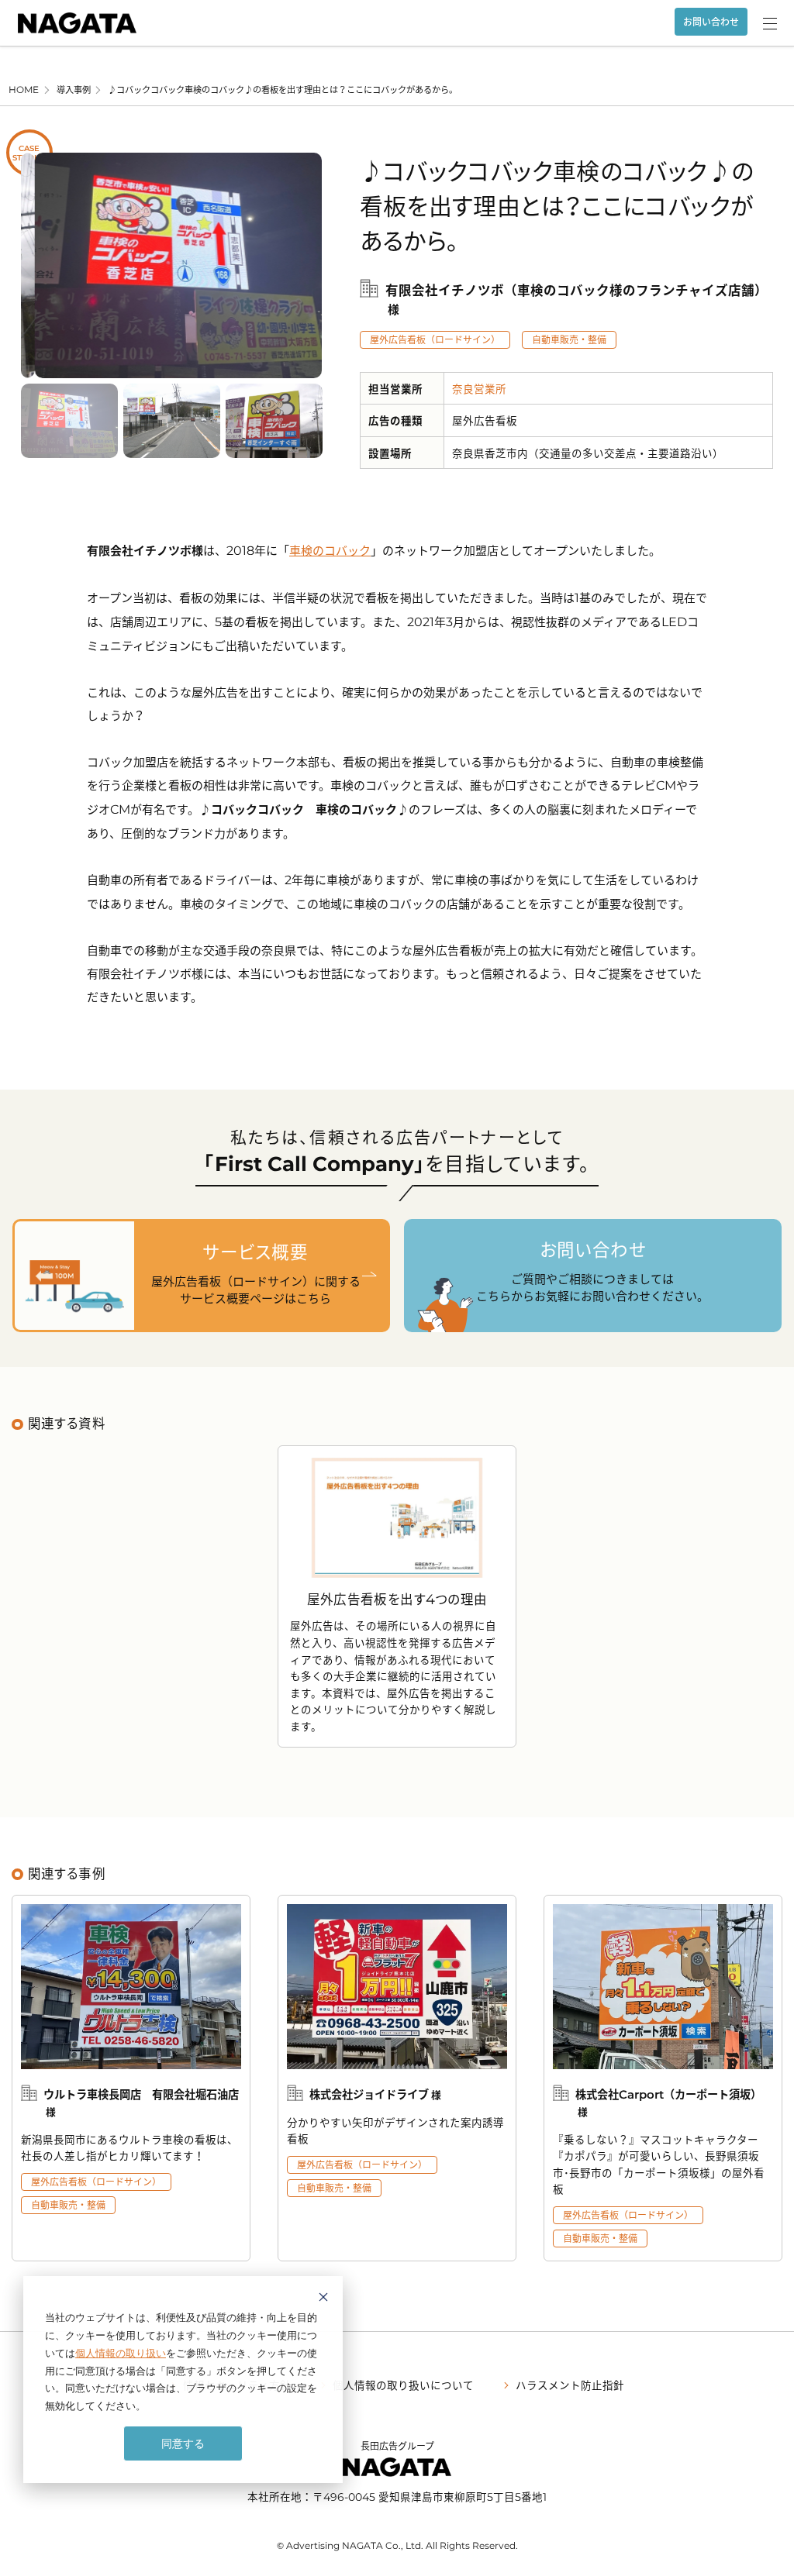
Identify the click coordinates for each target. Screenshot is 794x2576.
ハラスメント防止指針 (570, 2385)
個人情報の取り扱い (121, 2353)
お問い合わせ (711, 22)
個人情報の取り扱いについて (403, 2385)
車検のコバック (330, 550)
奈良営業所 (479, 388)
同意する (183, 2443)
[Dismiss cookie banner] (323, 2299)
